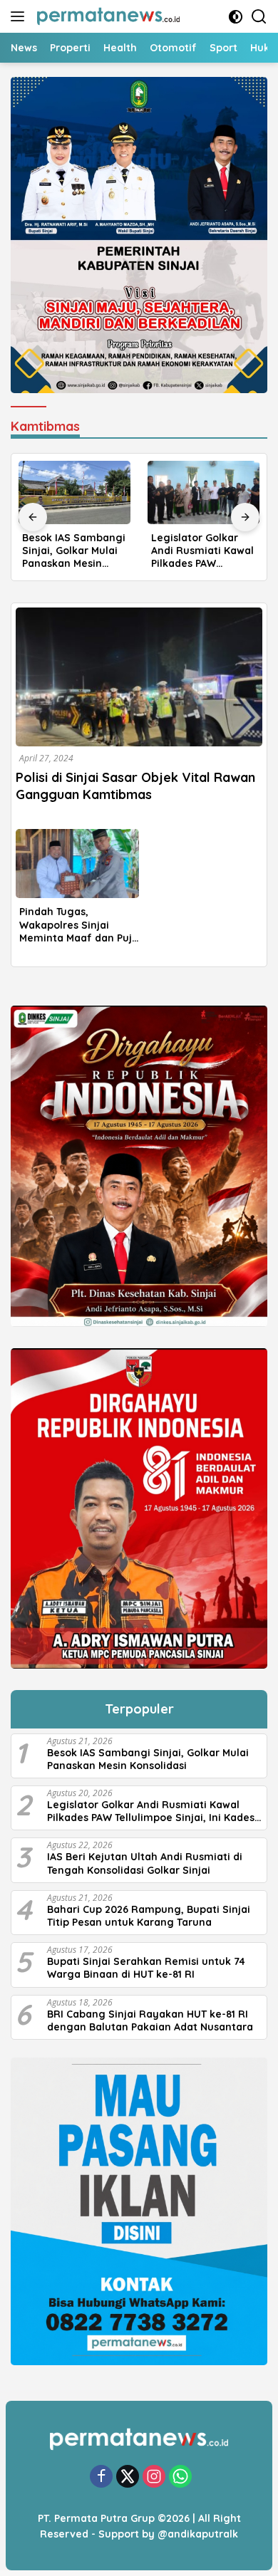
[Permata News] (107, 16)
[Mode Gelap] (236, 17)
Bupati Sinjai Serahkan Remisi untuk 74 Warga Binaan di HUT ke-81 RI (146, 1968)
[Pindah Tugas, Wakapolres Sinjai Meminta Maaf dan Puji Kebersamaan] (77, 864)
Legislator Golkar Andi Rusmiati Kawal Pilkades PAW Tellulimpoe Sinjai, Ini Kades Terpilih (204, 551)
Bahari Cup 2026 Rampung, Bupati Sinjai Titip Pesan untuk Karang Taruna (149, 1916)
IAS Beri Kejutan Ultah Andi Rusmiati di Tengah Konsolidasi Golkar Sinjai (145, 1863)
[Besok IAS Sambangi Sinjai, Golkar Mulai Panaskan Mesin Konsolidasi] (74, 492)
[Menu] (20, 16)
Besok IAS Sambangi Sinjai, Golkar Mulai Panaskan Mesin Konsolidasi (74, 551)
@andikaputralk (198, 2534)
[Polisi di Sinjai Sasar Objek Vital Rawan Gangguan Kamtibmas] (139, 677)
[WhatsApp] (180, 2477)
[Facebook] (101, 2477)
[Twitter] (128, 2477)
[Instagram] (154, 2477)
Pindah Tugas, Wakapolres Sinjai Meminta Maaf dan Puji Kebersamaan (77, 925)
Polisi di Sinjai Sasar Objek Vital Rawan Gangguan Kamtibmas (135, 786)
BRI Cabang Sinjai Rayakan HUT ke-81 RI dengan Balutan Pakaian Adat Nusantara (150, 2020)
